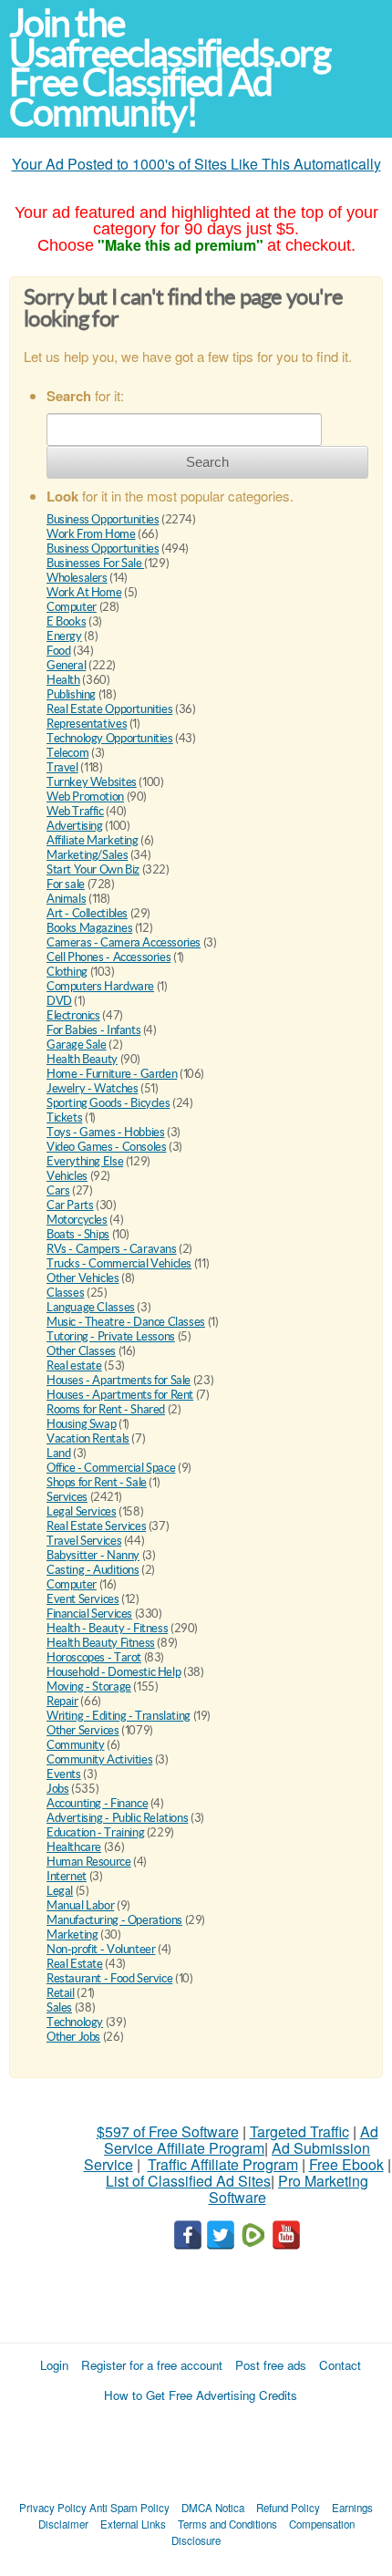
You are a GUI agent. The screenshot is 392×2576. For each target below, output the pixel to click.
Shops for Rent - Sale (97, 1482)
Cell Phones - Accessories (108, 957)
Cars (58, 1190)
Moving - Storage (89, 1686)
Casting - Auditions (93, 1570)
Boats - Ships (78, 1234)
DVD (59, 1001)
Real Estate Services (96, 1526)
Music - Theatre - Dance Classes (126, 1322)
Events (64, 1774)
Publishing (71, 694)
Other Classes (81, 1351)
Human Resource (89, 1862)
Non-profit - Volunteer (101, 1949)
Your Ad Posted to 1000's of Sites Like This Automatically (196, 164)
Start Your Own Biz (93, 869)
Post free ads (271, 2365)
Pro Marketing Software (289, 2189)
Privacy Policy (53, 2508)
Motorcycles (77, 1220)
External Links (133, 2524)
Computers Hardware (100, 986)
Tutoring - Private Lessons (111, 1336)
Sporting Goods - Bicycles (108, 1103)
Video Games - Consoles (106, 1147)
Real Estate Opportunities (109, 709)
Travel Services (84, 1541)
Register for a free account (152, 2365)
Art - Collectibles (87, 913)
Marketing (72, 1935)
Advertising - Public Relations (117, 1818)
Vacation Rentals (88, 1438)
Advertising (75, 826)
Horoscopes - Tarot (94, 1657)
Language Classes (91, 1307)
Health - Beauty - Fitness (107, 1628)
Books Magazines (89, 928)
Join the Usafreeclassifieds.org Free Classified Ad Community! (170, 68)
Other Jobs (73, 2037)
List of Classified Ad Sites (188, 2181)
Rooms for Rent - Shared (106, 1409)
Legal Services (82, 1511)
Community (76, 1745)
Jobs (57, 1789)
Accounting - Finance (97, 1803)
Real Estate (75, 1964)
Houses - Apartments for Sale (119, 1380)
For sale (66, 884)
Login (54, 2365)
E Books (66, 621)
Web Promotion (85, 797)
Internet (67, 1876)
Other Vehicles (83, 1278)
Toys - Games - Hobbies (105, 1132)
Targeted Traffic (299, 2131)
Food (58, 651)
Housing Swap (81, 1424)
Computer (72, 607)
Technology (75, 2022)
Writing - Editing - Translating (119, 1716)
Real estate (74, 1366)
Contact (340, 2365)
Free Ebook (346, 2164)
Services (67, 1497)
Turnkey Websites (92, 782)
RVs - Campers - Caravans (112, 1249)
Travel (62, 767)
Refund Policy (288, 2508)
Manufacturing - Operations (114, 1920)
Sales (59, 2007)
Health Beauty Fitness (101, 1643)
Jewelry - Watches (92, 1088)
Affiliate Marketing (93, 840)
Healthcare (74, 1847)
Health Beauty (82, 1059)
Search (207, 462)
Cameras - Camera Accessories (124, 942)
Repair (62, 1701)
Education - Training (95, 1832)
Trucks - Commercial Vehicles (119, 1263)
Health (63, 680)
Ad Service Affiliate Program (241, 2140)
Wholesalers (77, 578)
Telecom (67, 753)
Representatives (87, 724)
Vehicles (67, 1176)
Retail (61, 1993)
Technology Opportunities (110, 738)
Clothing (67, 972)
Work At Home (84, 592)
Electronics (73, 1015)
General (66, 665)
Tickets (64, 1117)
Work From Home (91, 534)
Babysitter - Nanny (93, 1555)
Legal (60, 1891)
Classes (65, 1293)
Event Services (83, 1599)
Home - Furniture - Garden (112, 1074)
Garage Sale (77, 1045)
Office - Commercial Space (111, 1468)
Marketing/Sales (87, 855)
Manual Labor (80, 1905)
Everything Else (85, 1161)
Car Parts (70, 1205)
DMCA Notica (213, 2508)
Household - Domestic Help (113, 1672)
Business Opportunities (103, 519)
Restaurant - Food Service (109, 1978)
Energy (64, 636)
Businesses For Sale (95, 563)
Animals (66, 899)
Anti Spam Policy (129, 2508)
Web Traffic (75, 811)
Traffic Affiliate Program (223, 2164)
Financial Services (89, 1614)
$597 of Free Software (168, 2131)
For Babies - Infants (93, 1030)
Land (58, 1453)
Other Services (83, 1730)
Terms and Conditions (227, 2524)
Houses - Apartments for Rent (120, 1395)
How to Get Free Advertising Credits (201, 2395)
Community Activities (99, 1759)
